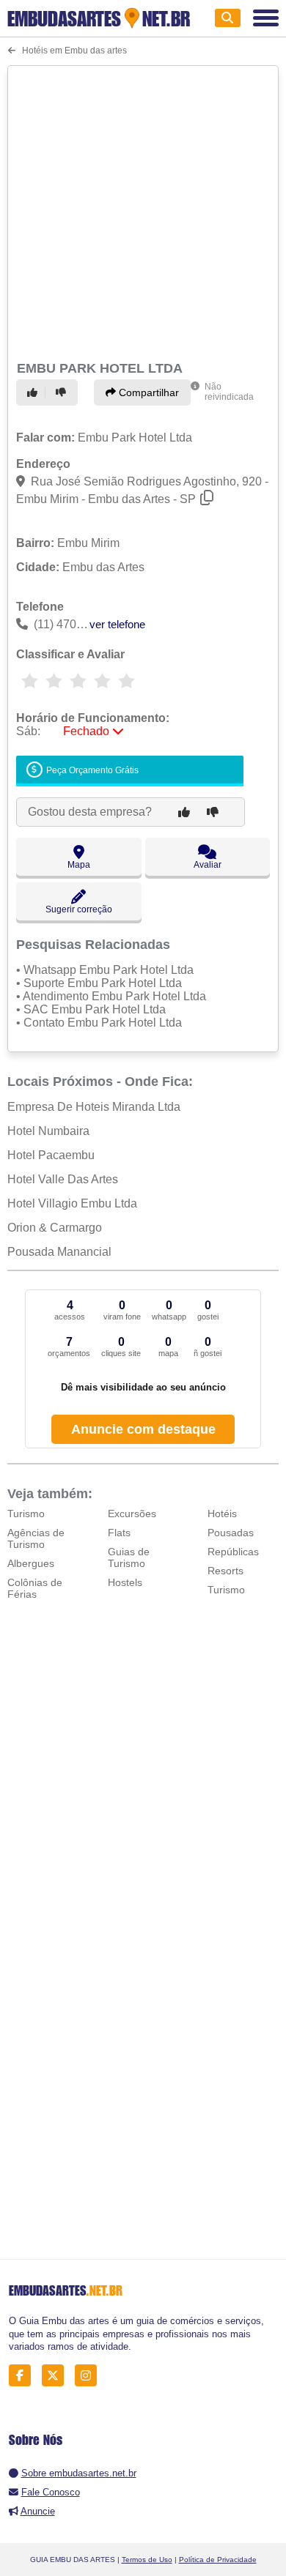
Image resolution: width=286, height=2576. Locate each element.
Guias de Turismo (129, 1557)
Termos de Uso (147, 2560)
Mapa (79, 865)
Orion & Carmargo (55, 1228)
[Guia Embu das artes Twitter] (57, 2376)
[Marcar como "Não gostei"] (63, 392)
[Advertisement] (143, 211)
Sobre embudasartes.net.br (79, 2473)
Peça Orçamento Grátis (91, 771)
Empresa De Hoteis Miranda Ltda (94, 1107)
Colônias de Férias (35, 1588)
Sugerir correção (79, 909)
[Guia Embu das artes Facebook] (24, 2376)
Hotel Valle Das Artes (63, 1179)
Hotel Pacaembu (51, 1155)
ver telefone (117, 624)
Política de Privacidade (218, 2560)
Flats (119, 1533)
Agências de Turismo (36, 1538)
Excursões (132, 1514)
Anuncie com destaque (143, 1429)
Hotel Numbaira (48, 1131)
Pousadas (231, 1533)
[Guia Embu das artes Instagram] (90, 2376)
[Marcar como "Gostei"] (34, 392)
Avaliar (208, 865)
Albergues (31, 1563)
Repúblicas (233, 1552)
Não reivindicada (229, 392)
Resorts (225, 1571)
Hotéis (222, 1514)
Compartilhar (147, 392)
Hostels (125, 1582)
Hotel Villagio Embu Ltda (72, 1203)
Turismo (26, 1514)
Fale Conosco (51, 2492)
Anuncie (38, 2511)
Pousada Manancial (59, 1252)
